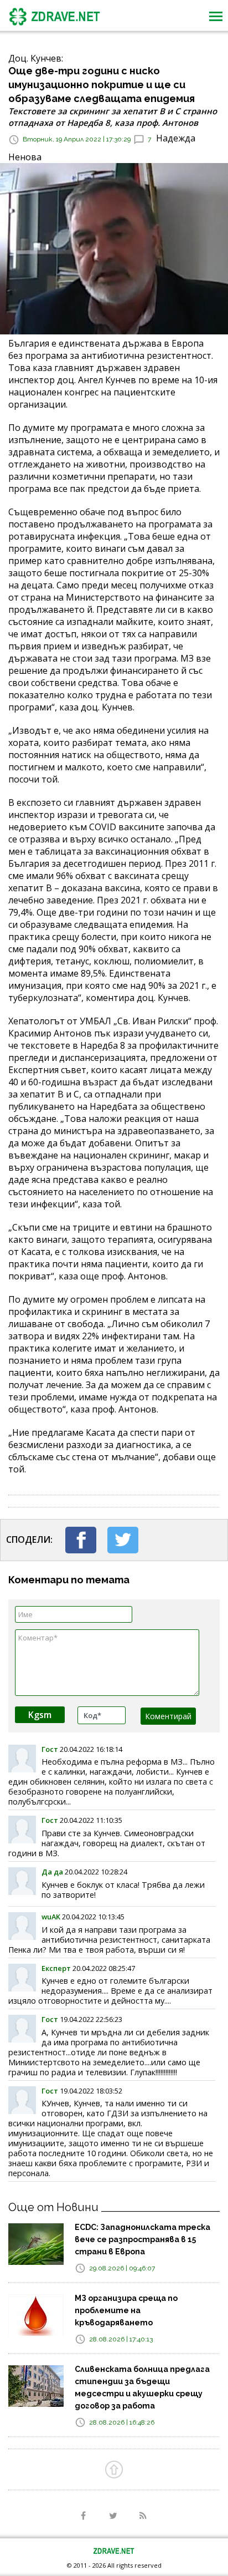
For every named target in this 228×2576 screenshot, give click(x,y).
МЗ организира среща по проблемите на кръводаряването (126, 2310)
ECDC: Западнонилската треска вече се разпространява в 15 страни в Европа (142, 2239)
